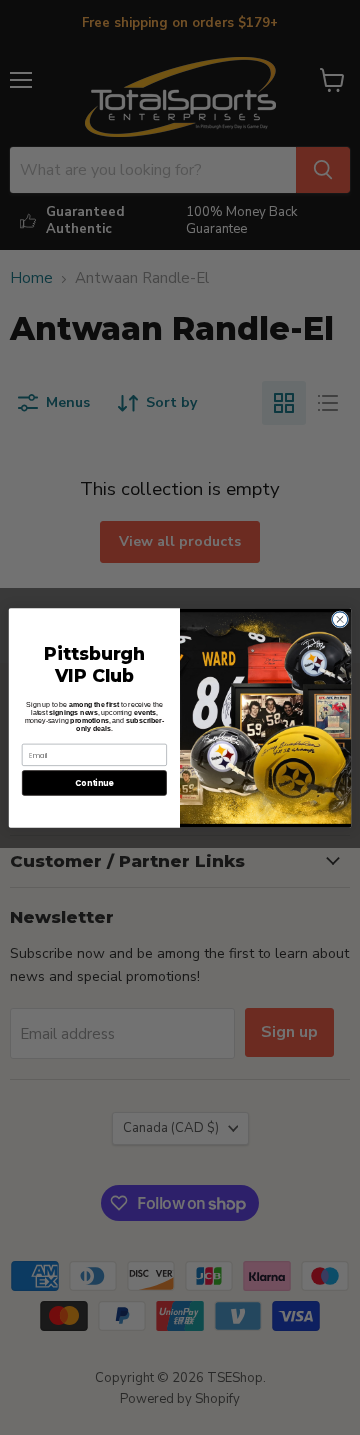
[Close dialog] (339, 618)
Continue (94, 782)
